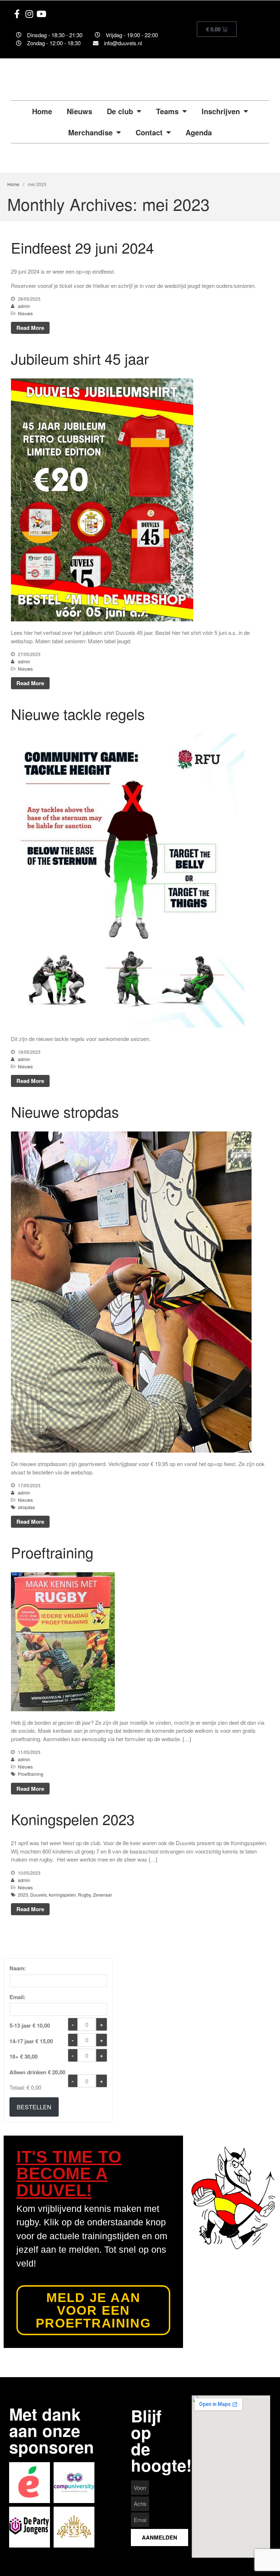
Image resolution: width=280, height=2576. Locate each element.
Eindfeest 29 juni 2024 (82, 247)
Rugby (84, 1895)
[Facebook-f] (17, 14)
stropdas (26, 1507)
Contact (149, 132)
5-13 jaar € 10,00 (30, 2025)
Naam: (18, 1968)
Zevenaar (102, 1895)
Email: (17, 1997)
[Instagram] (30, 14)
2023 (23, 1895)
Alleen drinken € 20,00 (37, 2072)
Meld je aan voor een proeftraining (93, 2310)
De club (120, 111)
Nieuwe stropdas (65, 1111)
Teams (167, 111)
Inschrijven (221, 111)
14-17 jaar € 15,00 (31, 2041)
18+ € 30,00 (24, 2056)
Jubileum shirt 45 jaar (80, 358)
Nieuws (79, 111)
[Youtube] (42, 14)
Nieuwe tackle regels (78, 714)
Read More (30, 328)
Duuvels (38, 1895)
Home (42, 111)
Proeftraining (52, 1552)
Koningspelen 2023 (73, 1819)
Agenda (199, 132)
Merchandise (90, 132)
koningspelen (62, 1895)
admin (24, 306)
